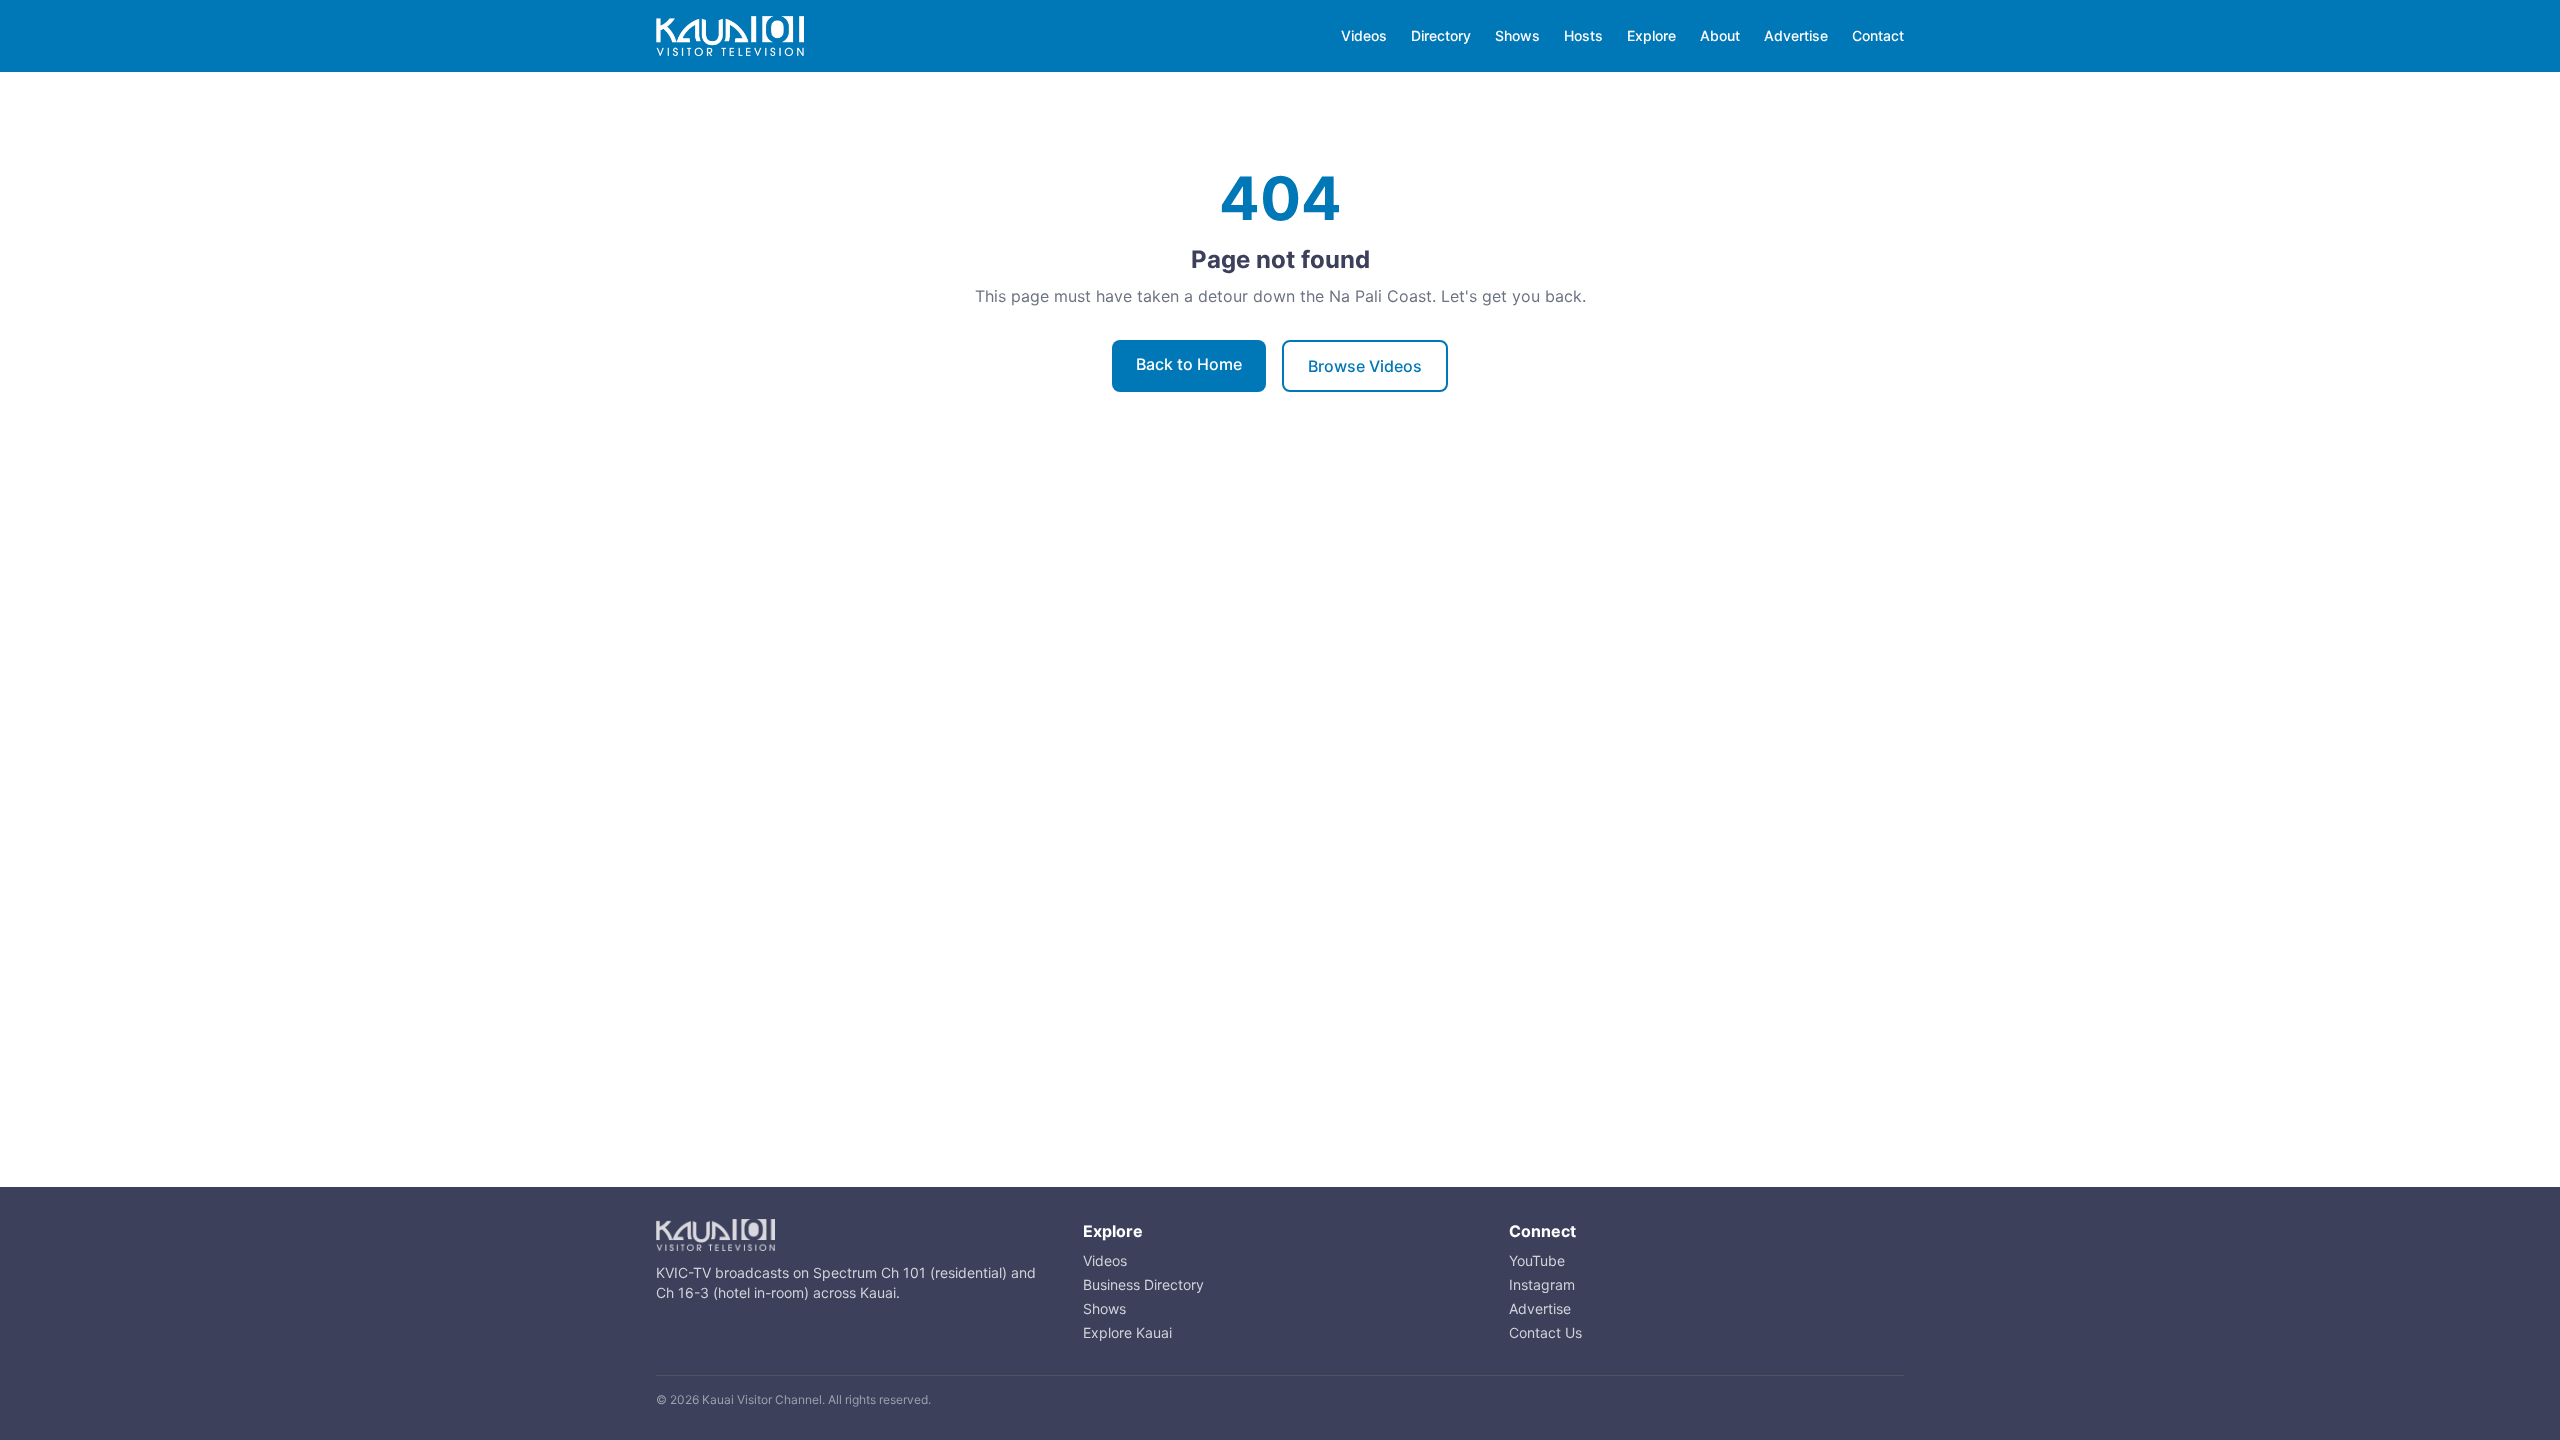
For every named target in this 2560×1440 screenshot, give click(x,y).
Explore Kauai (1127, 1332)
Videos (1364, 35)
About (1720, 35)
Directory (1441, 35)
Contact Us (1545, 1332)
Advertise (1796, 35)
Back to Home (1189, 364)
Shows (1517, 35)
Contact (1878, 35)
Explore (1651, 35)
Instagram (1542, 1284)
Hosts (1583, 35)
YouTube (1537, 1260)
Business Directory (1143, 1284)
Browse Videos (1365, 366)
